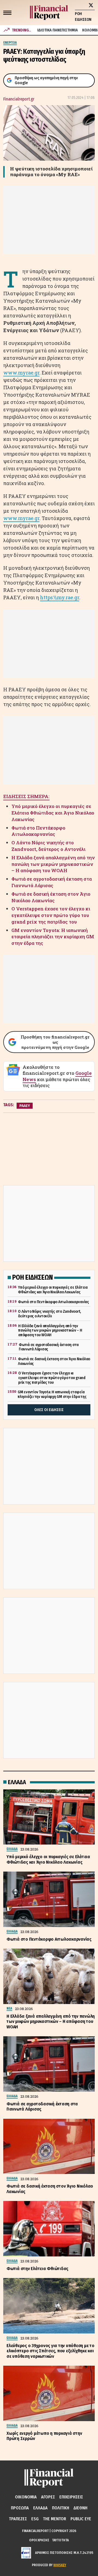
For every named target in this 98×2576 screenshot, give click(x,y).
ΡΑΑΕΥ (25, 1106)
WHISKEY (60, 2565)
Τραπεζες (18, 2519)
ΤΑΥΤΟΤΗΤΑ (60, 2540)
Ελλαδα (40, 2508)
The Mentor (55, 2519)
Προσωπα (20, 2508)
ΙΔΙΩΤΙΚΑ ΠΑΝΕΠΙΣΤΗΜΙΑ (58, 30)
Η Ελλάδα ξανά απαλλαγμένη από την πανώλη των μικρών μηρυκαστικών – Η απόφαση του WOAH (53, 864)
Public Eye (81, 2519)
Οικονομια (26, 2497)
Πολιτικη (61, 2508)
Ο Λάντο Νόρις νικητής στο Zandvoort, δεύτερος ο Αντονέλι (48, 846)
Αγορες (48, 2497)
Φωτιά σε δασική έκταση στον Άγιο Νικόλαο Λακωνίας (51, 897)
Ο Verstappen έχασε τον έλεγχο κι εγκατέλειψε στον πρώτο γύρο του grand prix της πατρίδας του (51, 915)
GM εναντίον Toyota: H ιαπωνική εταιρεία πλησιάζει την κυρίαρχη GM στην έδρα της (53, 937)
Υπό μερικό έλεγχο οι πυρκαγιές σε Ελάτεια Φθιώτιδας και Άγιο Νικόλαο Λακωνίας (53, 813)
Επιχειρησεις (71, 2497)
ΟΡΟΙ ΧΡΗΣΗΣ (39, 2540)
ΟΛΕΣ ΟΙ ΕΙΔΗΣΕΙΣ (49, 1410)
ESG (35, 2519)
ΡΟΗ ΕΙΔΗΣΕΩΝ (83, 17)
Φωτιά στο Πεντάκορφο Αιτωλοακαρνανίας (38, 831)
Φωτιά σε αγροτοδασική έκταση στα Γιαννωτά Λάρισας (52, 882)
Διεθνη (80, 2508)
